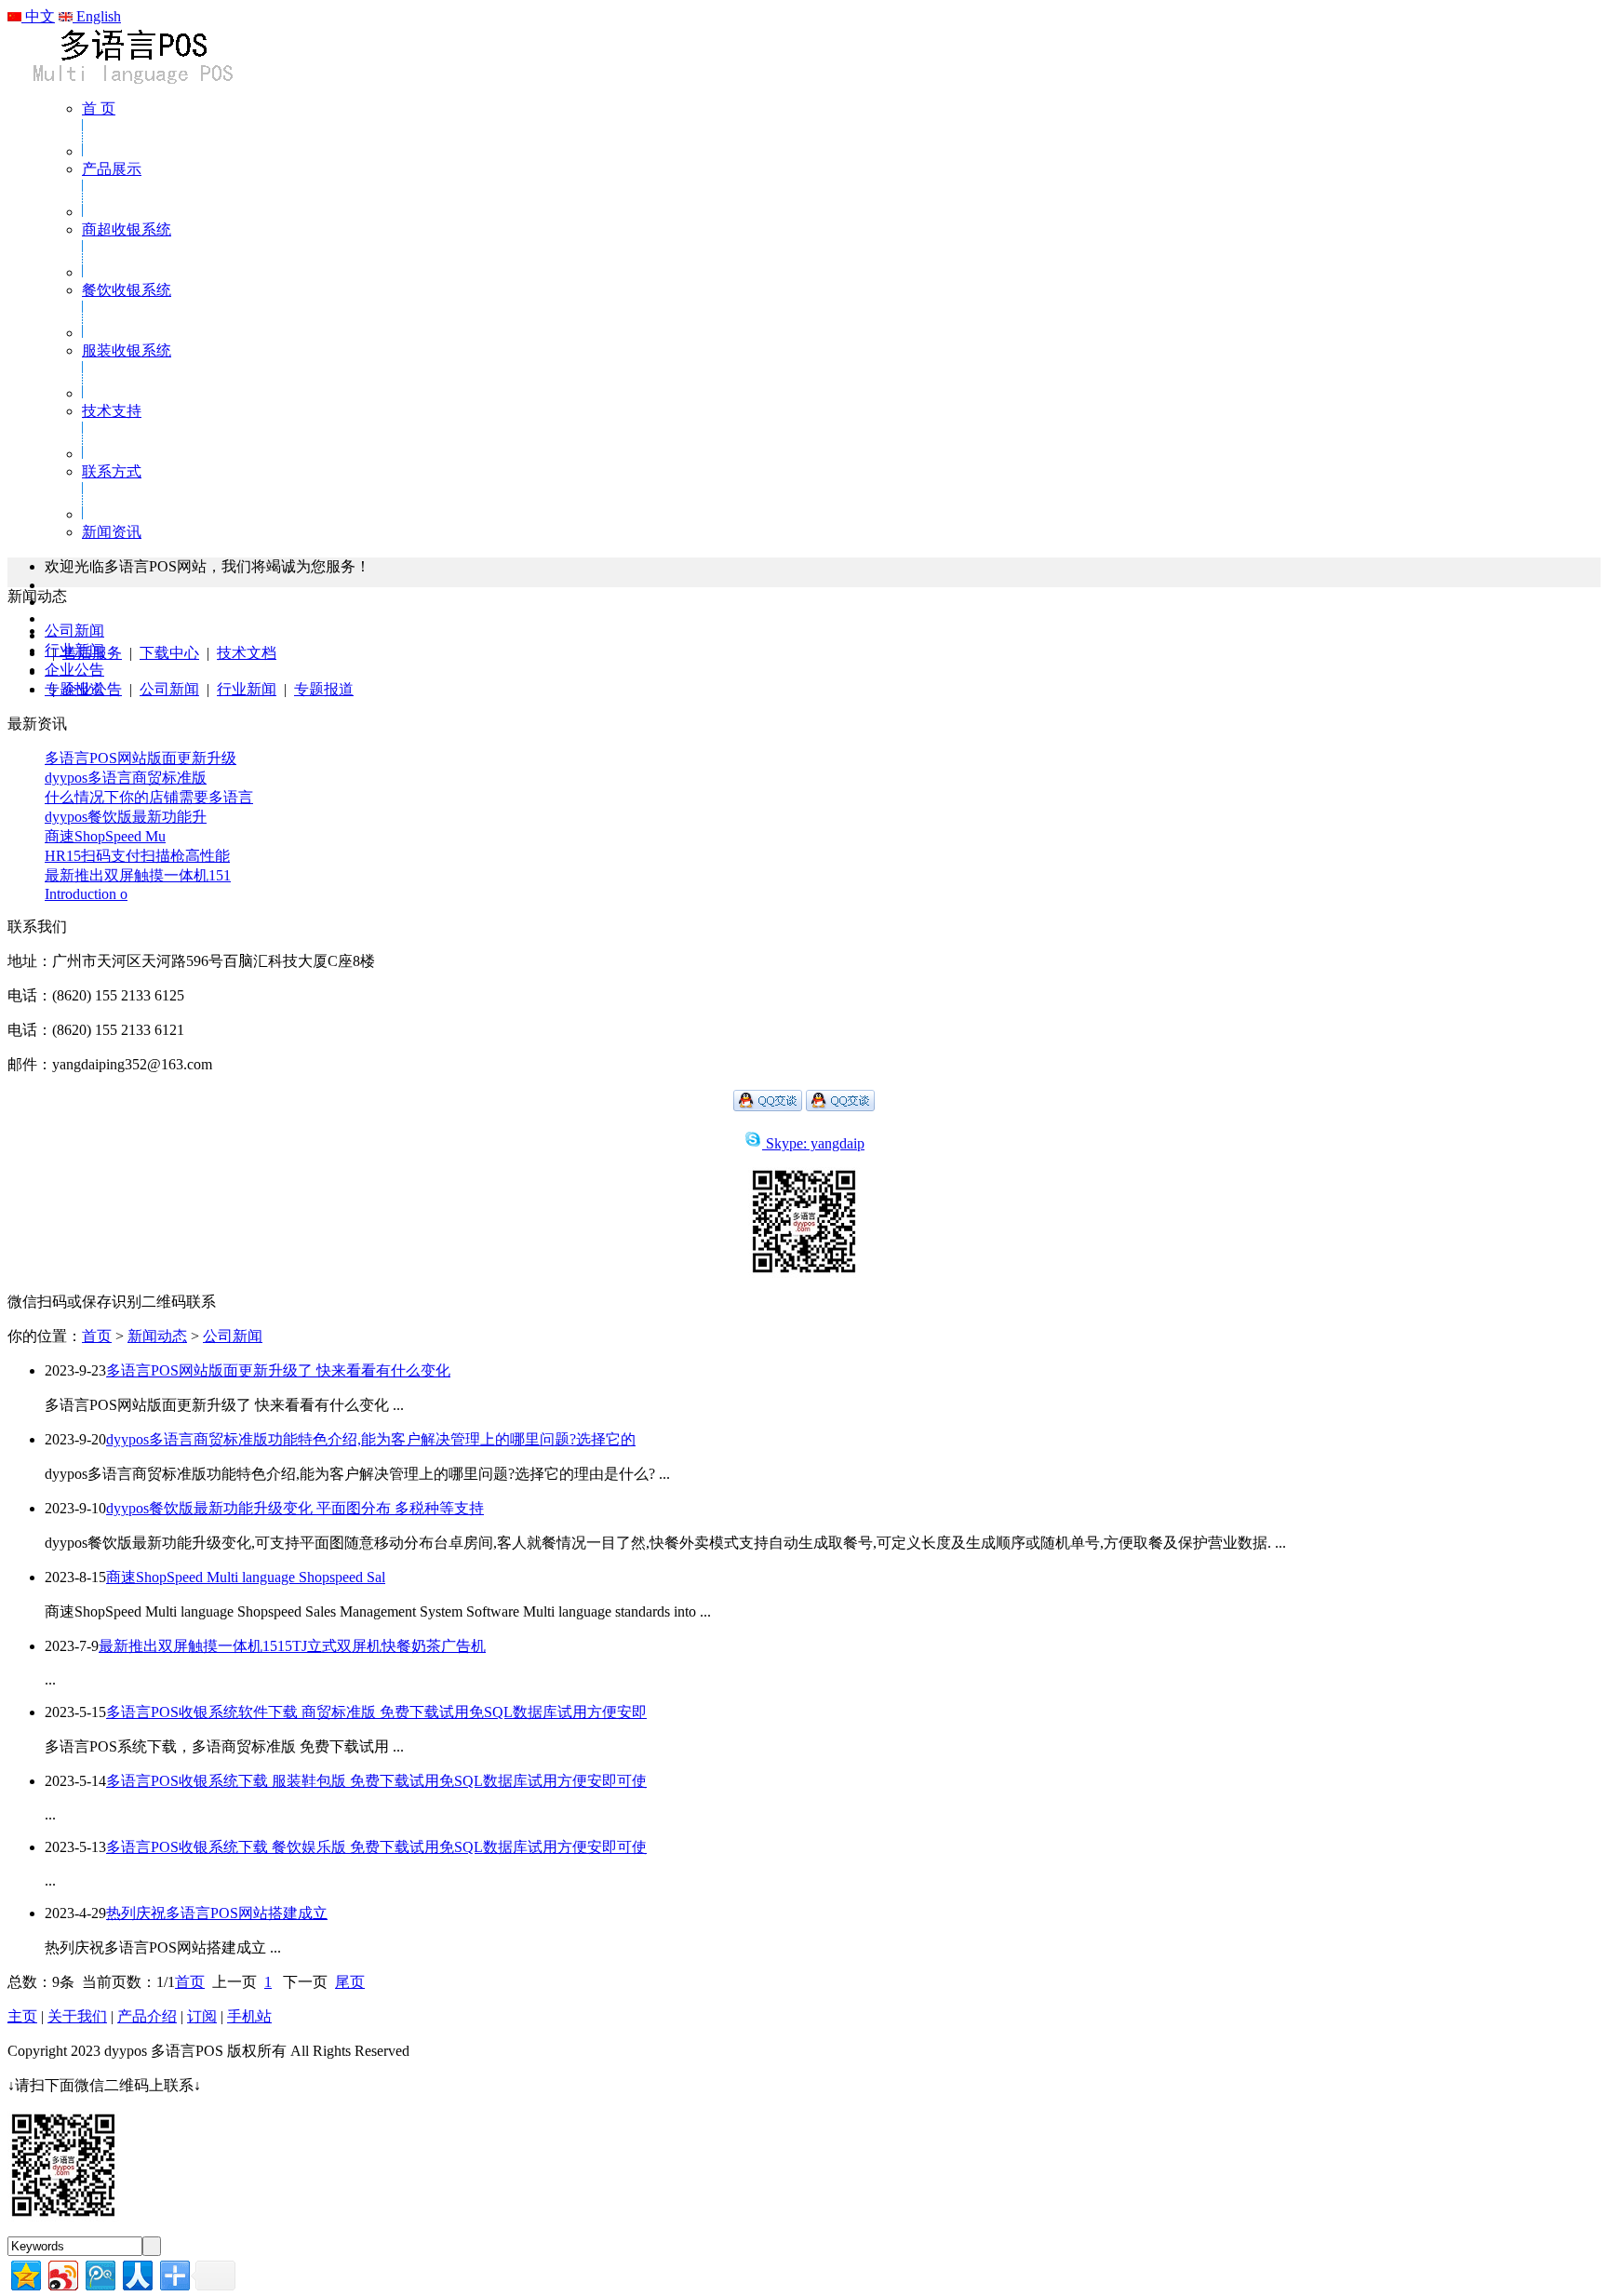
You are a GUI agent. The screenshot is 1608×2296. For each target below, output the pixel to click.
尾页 (350, 1982)
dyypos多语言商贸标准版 (126, 778)
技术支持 (112, 411)
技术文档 (247, 653)
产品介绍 (147, 2016)
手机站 (249, 2016)
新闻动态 (157, 1336)
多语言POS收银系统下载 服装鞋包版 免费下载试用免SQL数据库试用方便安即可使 (376, 1781)
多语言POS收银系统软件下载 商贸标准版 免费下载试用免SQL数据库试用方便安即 (376, 1712)
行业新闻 (247, 689)
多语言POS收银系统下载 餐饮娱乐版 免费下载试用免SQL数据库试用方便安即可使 (376, 1847)
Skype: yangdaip (815, 1143)
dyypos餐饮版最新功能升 (126, 817)
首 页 (99, 108)
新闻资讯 (112, 532)
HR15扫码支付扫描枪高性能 (137, 856)
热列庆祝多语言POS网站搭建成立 (217, 1913)
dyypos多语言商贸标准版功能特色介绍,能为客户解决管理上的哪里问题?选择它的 (371, 1439)
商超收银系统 (127, 229)
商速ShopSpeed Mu (105, 836)
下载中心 (169, 653)
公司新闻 (169, 689)
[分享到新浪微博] (62, 2273)
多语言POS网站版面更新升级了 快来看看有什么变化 (278, 1370)
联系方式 (112, 471)
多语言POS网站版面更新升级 (141, 758)
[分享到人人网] (136, 2273)
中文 (38, 16)
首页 (97, 1336)
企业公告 (74, 670)
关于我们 (77, 2016)
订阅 (202, 2016)
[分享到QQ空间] (25, 2273)
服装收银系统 (127, 350)
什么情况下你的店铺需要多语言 (149, 797)
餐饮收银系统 (127, 290)
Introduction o (86, 894)
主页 (22, 2016)
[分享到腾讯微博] (99, 2273)
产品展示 (112, 169)
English (97, 16)
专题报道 (324, 689)
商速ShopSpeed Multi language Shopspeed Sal (246, 1577)
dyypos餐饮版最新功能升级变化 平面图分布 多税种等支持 (295, 1508)
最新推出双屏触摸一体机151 (138, 875)
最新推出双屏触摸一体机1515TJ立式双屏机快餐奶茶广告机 (292, 1646)
